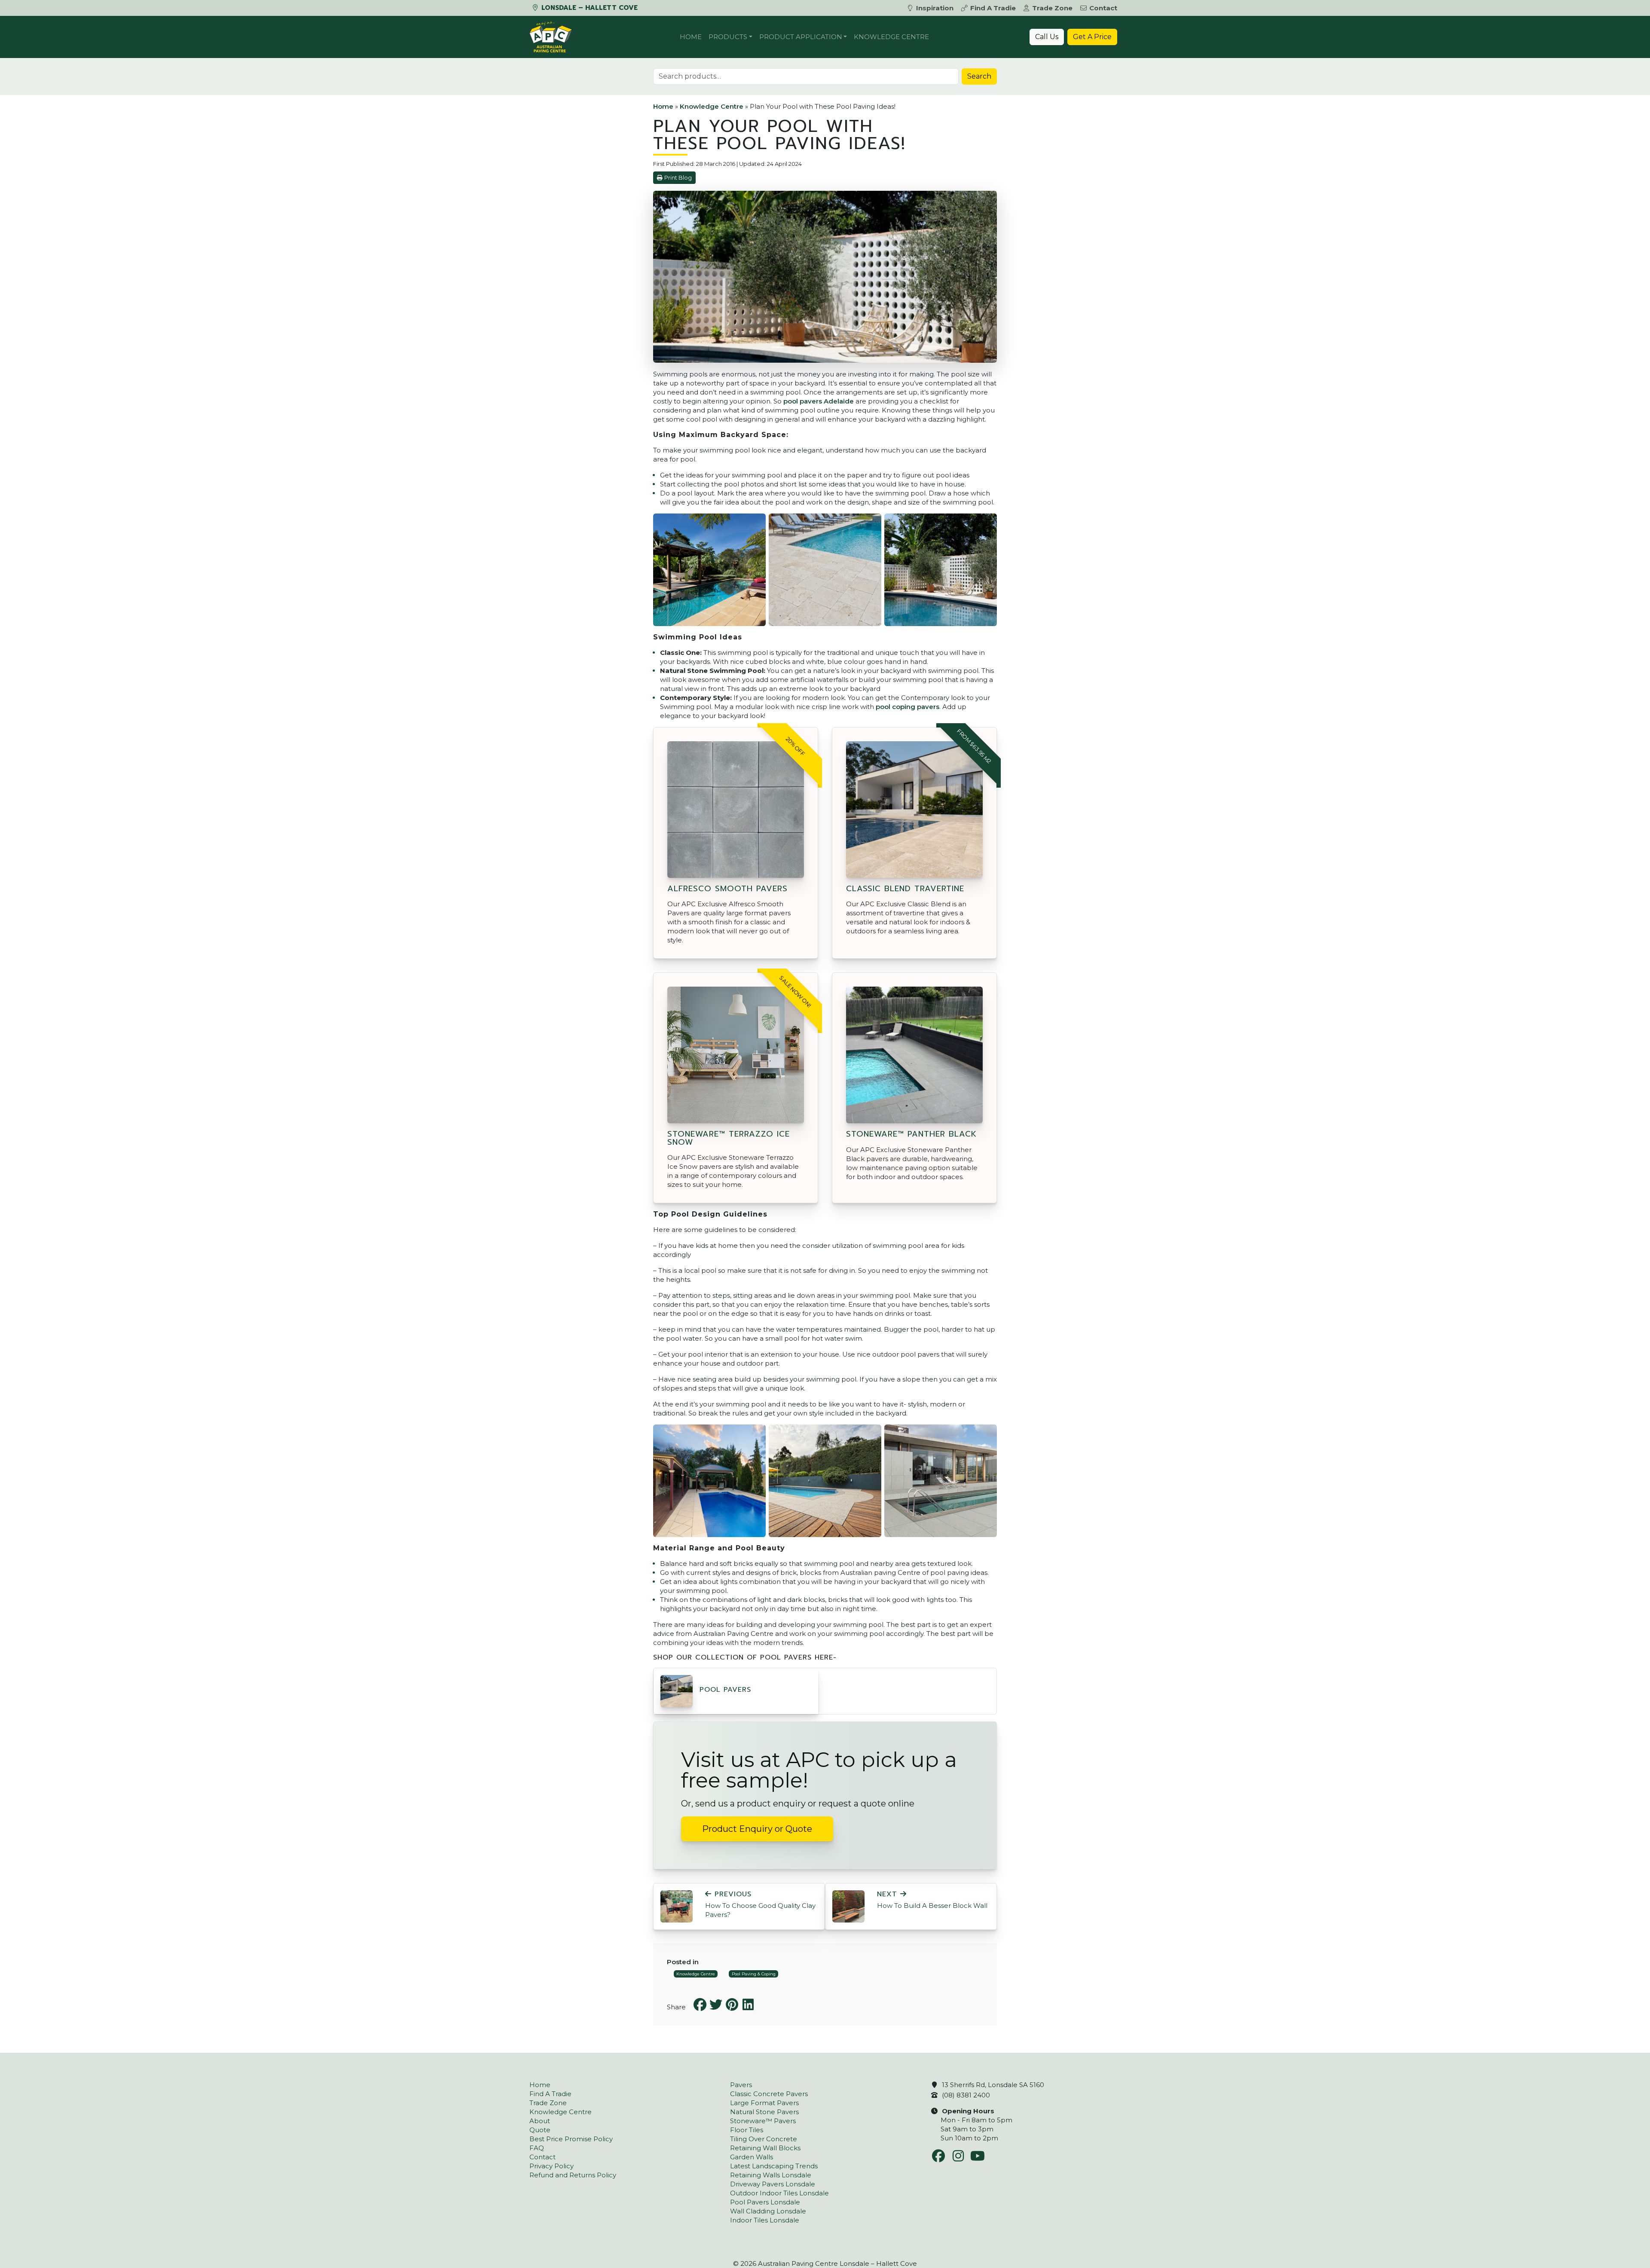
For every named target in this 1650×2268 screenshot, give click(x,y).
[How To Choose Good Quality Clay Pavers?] (677, 1906)
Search (979, 76)
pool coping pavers (907, 707)
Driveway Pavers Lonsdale (773, 2184)
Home (691, 37)
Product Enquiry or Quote (757, 1829)
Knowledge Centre (891, 37)
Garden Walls (752, 2157)
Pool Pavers (725, 1690)
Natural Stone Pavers (764, 2112)
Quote (540, 2130)
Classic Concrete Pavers (769, 2094)
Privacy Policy (552, 2166)
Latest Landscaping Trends (774, 2166)
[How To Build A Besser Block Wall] (848, 1906)
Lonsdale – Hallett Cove (588, 8)
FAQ (537, 2148)
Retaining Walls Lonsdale (771, 2175)
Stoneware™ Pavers (763, 2121)
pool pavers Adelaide (819, 401)
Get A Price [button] (1092, 37)
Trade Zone (1052, 8)
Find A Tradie (993, 8)
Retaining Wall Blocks (765, 2148)
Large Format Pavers (764, 2103)
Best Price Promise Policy (571, 2139)
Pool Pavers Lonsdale (765, 2202)
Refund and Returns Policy (573, 2175)
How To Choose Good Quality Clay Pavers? (760, 1904)
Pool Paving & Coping (754, 1974)
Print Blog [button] (678, 178)
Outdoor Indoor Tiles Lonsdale (779, 2193)
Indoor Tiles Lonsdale (765, 2220)
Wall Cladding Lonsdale (768, 2211)
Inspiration (935, 8)
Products (728, 37)
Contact (1103, 8)
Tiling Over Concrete (764, 2139)
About (540, 2121)
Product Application (801, 37)
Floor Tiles (747, 2130)
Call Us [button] (1047, 37)
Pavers (741, 2085)
